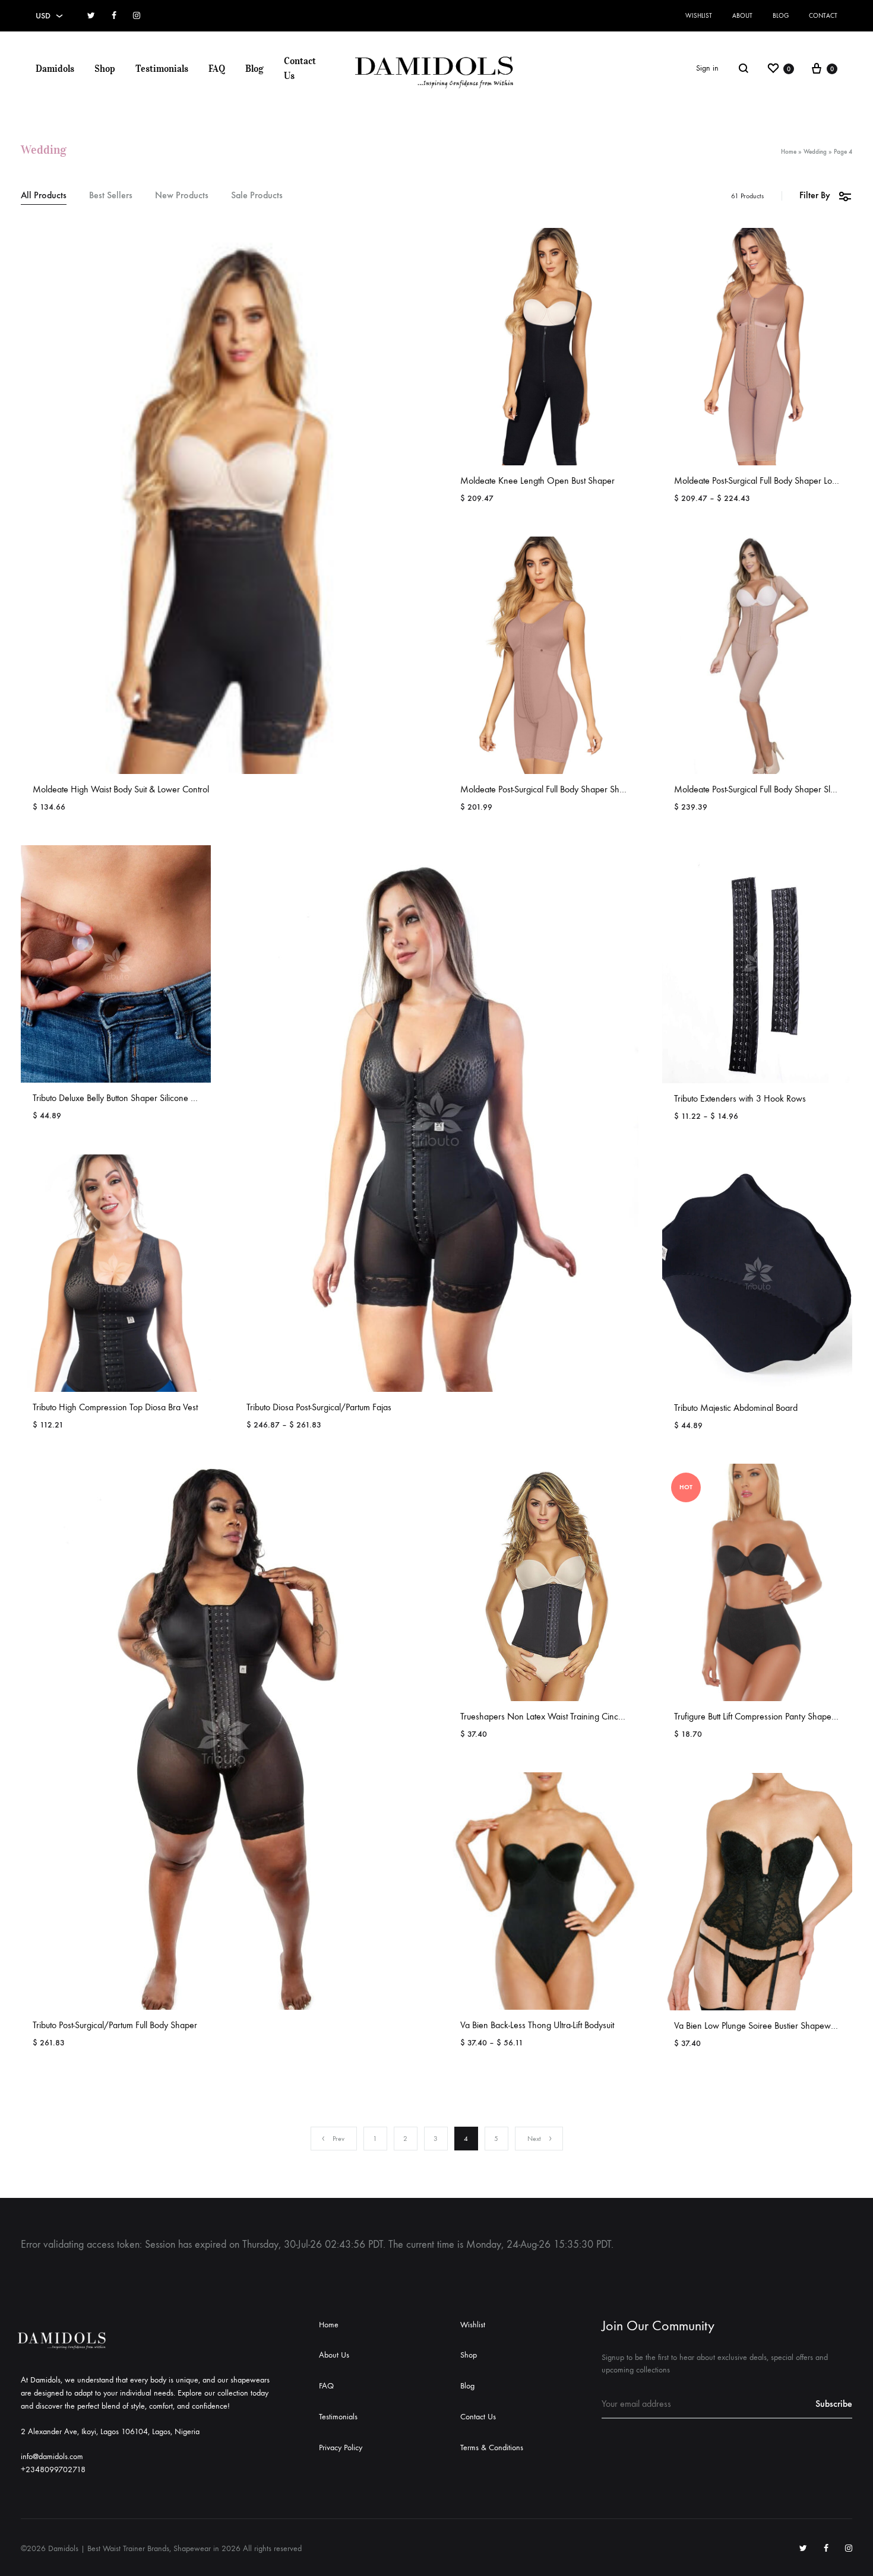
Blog (781, 16)
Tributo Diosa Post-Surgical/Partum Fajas (319, 1407)
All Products (44, 196)
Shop (105, 68)
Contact (823, 16)
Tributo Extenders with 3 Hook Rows (740, 1098)
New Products (182, 196)
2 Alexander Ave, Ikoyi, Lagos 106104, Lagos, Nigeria (110, 2431)
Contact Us (300, 68)
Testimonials (162, 68)
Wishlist (699, 16)
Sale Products (257, 196)
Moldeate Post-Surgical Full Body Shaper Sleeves (763, 789)
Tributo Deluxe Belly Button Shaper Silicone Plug (119, 1098)
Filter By (815, 195)
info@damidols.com (52, 2456)
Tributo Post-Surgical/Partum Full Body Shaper (115, 2025)
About (742, 16)
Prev (339, 2139)
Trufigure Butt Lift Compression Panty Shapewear (762, 1716)
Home (789, 152)
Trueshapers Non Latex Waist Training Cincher (545, 1716)
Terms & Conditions (492, 2447)
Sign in (707, 68)
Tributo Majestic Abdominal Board (736, 1408)
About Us (334, 2355)
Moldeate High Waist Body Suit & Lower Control (121, 789)
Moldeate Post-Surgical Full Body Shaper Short (545, 789)
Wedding (815, 152)
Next (534, 2139)
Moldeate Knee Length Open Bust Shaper (537, 480)
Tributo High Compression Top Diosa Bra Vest (115, 1407)
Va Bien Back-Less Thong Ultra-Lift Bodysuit (537, 2025)
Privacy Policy (341, 2447)
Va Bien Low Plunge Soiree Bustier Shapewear (759, 2025)
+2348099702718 (53, 2469)
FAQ (217, 68)
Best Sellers (111, 196)
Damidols (55, 68)
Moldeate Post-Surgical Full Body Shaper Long (758, 480)
